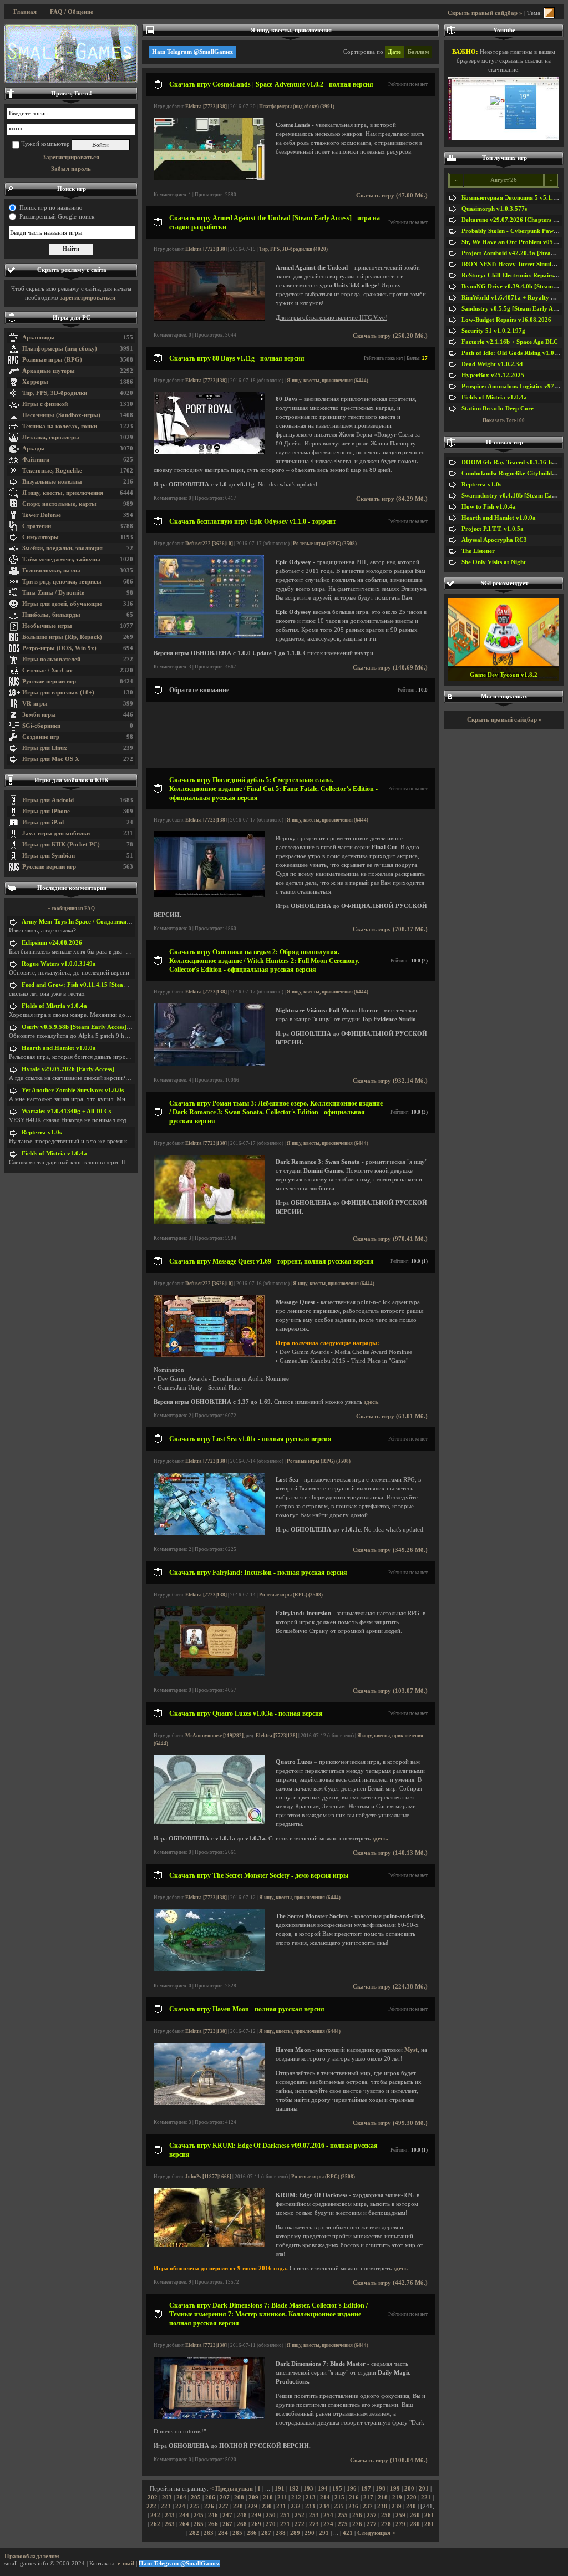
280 (415, 2524)
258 (386, 2515)
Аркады (34, 448)
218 (383, 2498)
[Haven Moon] (209, 2103)
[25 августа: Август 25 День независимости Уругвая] (71, 53)
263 (170, 2524)
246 (213, 2515)
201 (424, 2489)
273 (314, 2524)
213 (311, 2498)
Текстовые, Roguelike (52, 471)
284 (223, 2533)
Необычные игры (47, 626)
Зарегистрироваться (71, 157)
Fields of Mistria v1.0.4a (54, 1006)
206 (210, 2498)
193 (308, 2489)
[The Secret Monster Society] (209, 1969)
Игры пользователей (51, 659)
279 (400, 2524)
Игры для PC (72, 318)
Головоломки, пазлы (51, 571)
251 (285, 2515)
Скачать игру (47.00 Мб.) (392, 196)
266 (213, 2524)
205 (196, 2498)
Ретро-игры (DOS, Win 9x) (59, 648)
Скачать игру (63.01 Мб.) (392, 1416)
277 (372, 2524)
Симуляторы (40, 537)
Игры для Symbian (49, 856)
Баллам (419, 52)
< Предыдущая (232, 2489)
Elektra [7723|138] (206, 107)
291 (324, 2533)
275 (343, 2524)
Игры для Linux (45, 748)
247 (227, 2515)
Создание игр (41, 737)
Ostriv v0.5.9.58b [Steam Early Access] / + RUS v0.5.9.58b (100, 1027)
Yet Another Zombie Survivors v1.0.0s (73, 1090)
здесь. (380, 1839)
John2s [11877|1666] (208, 2177)
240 (411, 2506)
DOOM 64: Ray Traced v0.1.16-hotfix (513, 462)
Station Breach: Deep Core (498, 409)
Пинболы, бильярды (51, 615)
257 (372, 2515)
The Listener (478, 551)
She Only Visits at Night (494, 562)
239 (397, 2506)
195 (337, 2489)
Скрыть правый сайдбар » (485, 13)
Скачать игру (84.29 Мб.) (392, 499)
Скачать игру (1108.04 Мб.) (389, 2460)
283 (209, 2533)
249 (256, 2515)
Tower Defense (42, 515)
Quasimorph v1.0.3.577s (494, 209)
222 (151, 2506)
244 (184, 2515)
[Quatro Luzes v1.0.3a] (209, 1822)
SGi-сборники (41, 726)
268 (242, 2524)
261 (429, 2515)
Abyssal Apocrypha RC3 (494, 540)
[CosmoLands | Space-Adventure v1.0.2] (209, 178)
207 (225, 2498)
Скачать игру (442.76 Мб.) (390, 2283)
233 (310, 2506)
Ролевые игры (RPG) (52, 360)
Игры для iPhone (46, 811)
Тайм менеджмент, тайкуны (61, 559)
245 (199, 2515)
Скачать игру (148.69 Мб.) (390, 668)
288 (281, 2533)
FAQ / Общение (72, 12)
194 (323, 2489)
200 (409, 2489)
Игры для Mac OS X (51, 759)
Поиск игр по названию (51, 208)
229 (252, 2506)
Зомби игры (39, 715)
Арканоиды (39, 338)
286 (252, 2533)
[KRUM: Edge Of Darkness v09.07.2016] (209, 2245)
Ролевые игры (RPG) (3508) (325, 544)
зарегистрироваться (88, 298)
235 (339, 2506)
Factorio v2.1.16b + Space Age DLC (510, 342)
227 (224, 2506)
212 (296, 2498)
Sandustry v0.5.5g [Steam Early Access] (515, 309)
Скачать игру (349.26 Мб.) (390, 1550)
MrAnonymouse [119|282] (214, 1736)
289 (295, 2533)
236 (353, 2506)
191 (280, 2489)
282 (194, 2533)
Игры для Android (48, 800)
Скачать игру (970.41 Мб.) (390, 1239)
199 (395, 2489)
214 (325, 2498)
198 (381, 2489)
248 (242, 2515)
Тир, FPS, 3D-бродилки (55, 393)
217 (368, 2498)
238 (382, 2506)
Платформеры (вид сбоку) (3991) (297, 107)
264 (184, 2524)
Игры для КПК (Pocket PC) (61, 845)
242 (155, 2515)
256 (357, 2515)
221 (426, 2498)
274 (328, 2524)
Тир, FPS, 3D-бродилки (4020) (293, 249)
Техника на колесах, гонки (60, 426)
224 (180, 2506)
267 (227, 2524)
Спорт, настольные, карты (59, 504)
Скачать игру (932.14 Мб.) (390, 1081)
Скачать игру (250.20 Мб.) (390, 336)
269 (256, 2524)
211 (282, 2498)
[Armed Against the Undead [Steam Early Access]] (209, 319)
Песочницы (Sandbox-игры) (61, 415)
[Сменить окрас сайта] (549, 13)
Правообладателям (32, 2556)
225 (195, 2506)
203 (167, 2498)
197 (366, 2489)
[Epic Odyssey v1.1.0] (209, 637)
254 (328, 2515)
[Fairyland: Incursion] (209, 1674)
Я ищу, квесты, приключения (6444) (328, 381)
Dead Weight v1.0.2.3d (492, 364)
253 (314, 2515)
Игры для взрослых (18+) (58, 693)
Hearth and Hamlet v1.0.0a (59, 1048)
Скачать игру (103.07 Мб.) (390, 1691)
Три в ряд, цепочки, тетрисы (62, 582)
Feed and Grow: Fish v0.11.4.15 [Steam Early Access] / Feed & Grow (114, 985)
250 (271, 2515)
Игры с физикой (45, 404)
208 (239, 2498)
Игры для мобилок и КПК (72, 780)
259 (400, 2515)
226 (209, 2506)
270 (271, 2524)
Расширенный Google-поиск (57, 217)
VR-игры (35, 704)
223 (166, 2506)
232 (296, 2506)
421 (348, 2533)
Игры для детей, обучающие (62, 604)
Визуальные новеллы (52, 482)
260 (415, 2515)
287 (266, 2533)
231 (281, 2506)
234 (324, 2506)
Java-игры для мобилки (56, 833)
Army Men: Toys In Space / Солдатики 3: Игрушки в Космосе (106, 922)
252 (300, 2515)
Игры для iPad (43, 822)
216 (354, 2498)
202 (153, 2498)
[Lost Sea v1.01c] (209, 1533)
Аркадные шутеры (49, 371)
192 (294, 2489)
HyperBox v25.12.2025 (493, 375)
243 (170, 2515)
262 (155, 2524)
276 (357, 2524)
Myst (411, 2050)
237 (368, 2506)
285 (237, 2533)
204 (181, 2498)
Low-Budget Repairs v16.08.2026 (506, 320)
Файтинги (36, 460)
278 (386, 2524)
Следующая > (376, 2533)
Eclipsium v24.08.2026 (52, 943)
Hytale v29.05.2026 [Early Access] (68, 1069)
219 (397, 2498)
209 (253, 2498)
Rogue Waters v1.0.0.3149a (59, 964)
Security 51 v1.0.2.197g (493, 331)
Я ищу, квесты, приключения (63, 493)
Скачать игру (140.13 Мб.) (390, 1853)
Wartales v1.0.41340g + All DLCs (66, 1111)
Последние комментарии (72, 888)
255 (343, 2515)
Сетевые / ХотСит (47, 670)
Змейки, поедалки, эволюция (62, 548)
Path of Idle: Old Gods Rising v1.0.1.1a (514, 353)
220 (412, 2498)
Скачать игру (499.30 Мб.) (390, 2123)
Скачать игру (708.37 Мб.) (390, 929)
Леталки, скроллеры (51, 437)
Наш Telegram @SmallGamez (192, 52)
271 (285, 2524)
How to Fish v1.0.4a (489, 507)
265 (199, 2524)
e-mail (126, 2564)
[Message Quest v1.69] (209, 1355)
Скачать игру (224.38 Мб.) (390, 1987)
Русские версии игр (49, 681)
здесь (371, 1402)
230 (267, 2506)
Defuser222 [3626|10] (209, 544)
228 (238, 2506)
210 (268, 2498)
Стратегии (37, 526)
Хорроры (35, 382)
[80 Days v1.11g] (209, 452)
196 (352, 2489)
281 (429, 2524)
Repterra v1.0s (42, 1132)
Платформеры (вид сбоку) (60, 349)
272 (300, 2524)
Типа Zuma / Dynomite (53, 593)
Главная (25, 12)
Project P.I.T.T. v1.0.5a (493, 529)
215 (339, 2498)
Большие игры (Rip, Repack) (62, 637)
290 (310, 2533)
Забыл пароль (71, 169)
